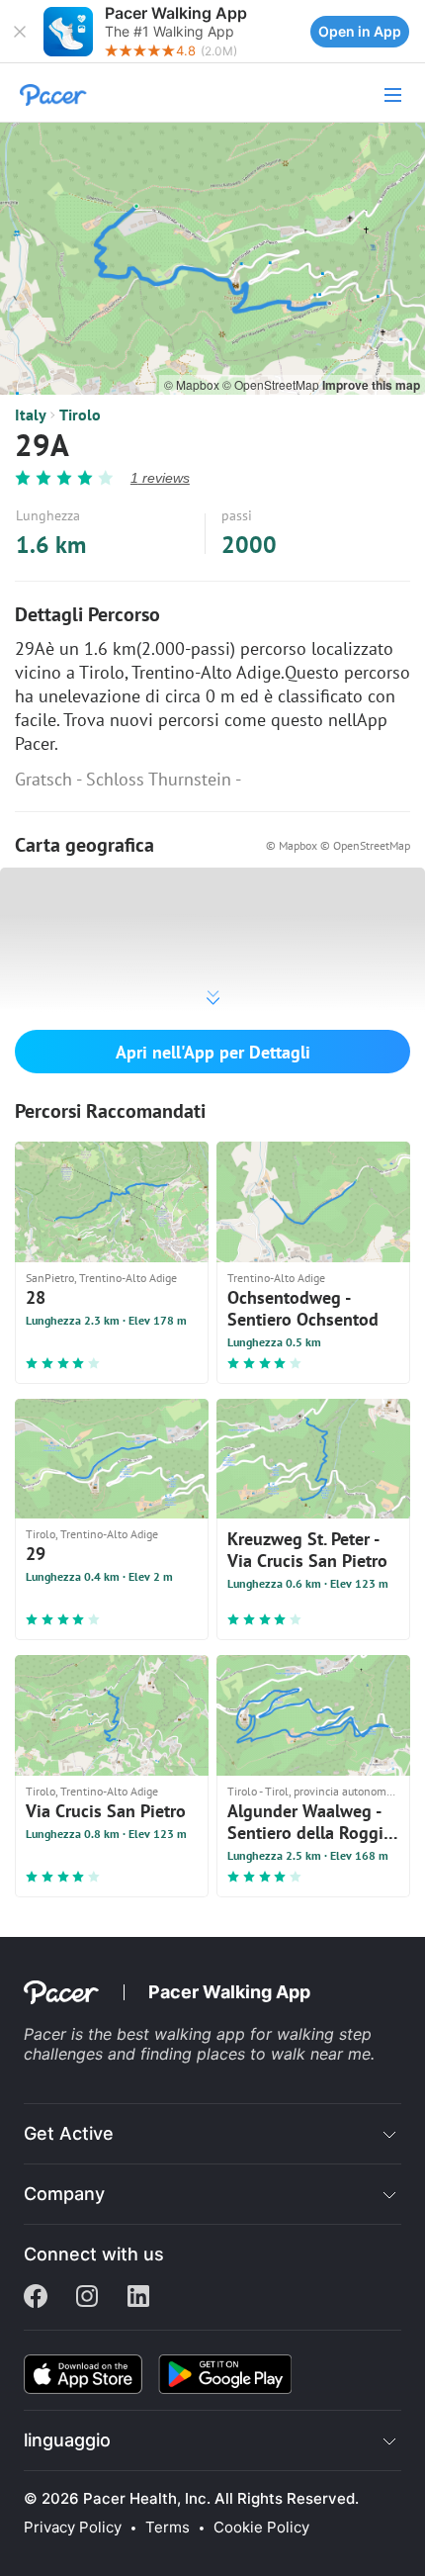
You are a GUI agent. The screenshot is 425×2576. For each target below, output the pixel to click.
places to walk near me (284, 2054)
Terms (168, 2528)
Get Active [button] (69, 2133)
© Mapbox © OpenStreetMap (338, 845)
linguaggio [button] (67, 2440)
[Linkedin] (138, 2298)
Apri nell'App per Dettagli (213, 1052)
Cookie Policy (261, 2528)
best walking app (183, 2034)
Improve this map (371, 385)
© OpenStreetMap (272, 384)
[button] (20, 32)
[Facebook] (36, 2298)
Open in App (360, 31)
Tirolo (80, 414)
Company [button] (64, 2194)
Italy (31, 414)
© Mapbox (193, 384)
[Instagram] (87, 2298)
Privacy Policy (73, 2528)
